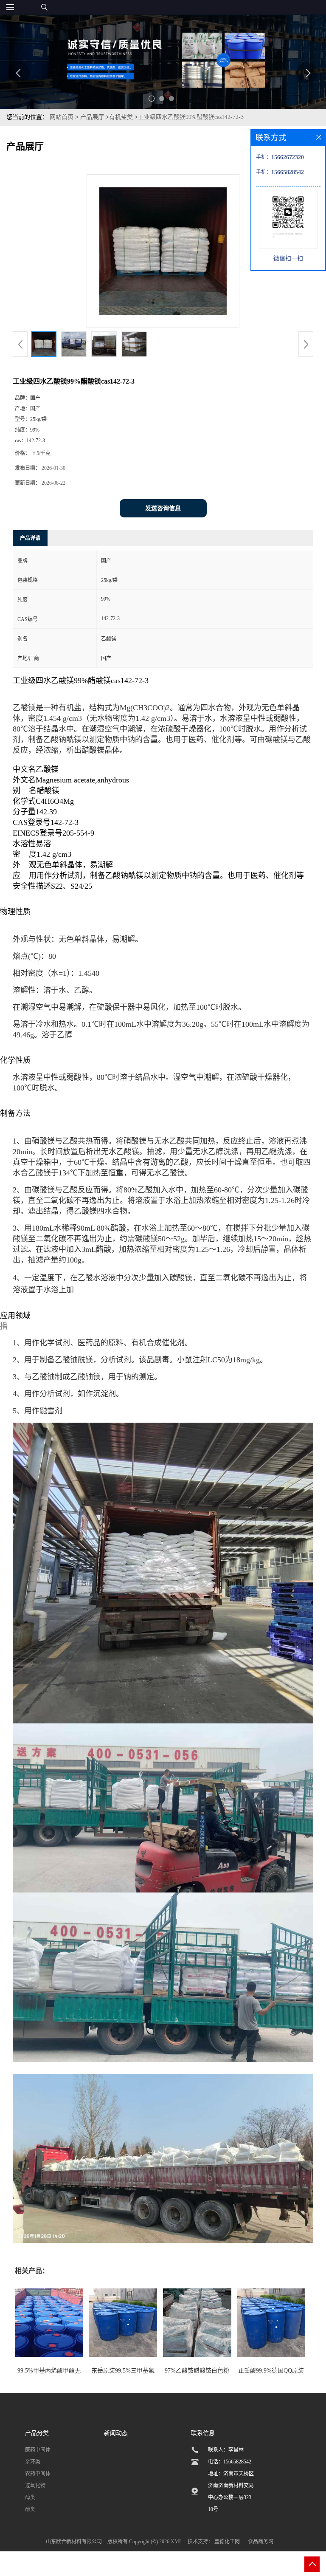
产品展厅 (92, 117)
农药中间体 (38, 2474)
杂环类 (33, 2462)
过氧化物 (35, 2486)
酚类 (30, 2509)
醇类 (30, 2497)
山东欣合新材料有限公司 (74, 2542)
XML (176, 2542)
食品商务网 (261, 2542)
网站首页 (62, 117)
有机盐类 (121, 117)
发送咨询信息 (163, 508)
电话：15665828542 (230, 2462)
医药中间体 (38, 2450)
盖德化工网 (227, 2542)
